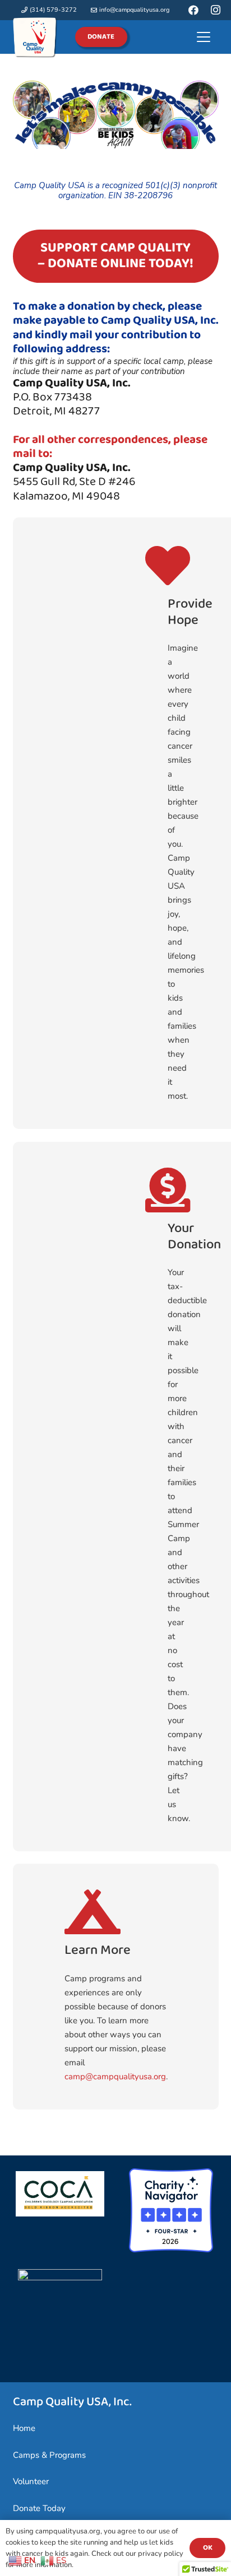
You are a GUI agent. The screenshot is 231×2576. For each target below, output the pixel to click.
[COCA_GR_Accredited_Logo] (60, 2194)
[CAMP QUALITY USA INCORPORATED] (60, 2278)
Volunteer (31, 2481)
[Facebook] (193, 10)
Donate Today (39, 2508)
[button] (204, 37)
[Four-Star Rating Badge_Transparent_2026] (171, 2210)
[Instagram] (216, 10)
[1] (35, 37)
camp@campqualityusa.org (115, 2076)
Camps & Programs (49, 2455)
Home (24, 2428)
